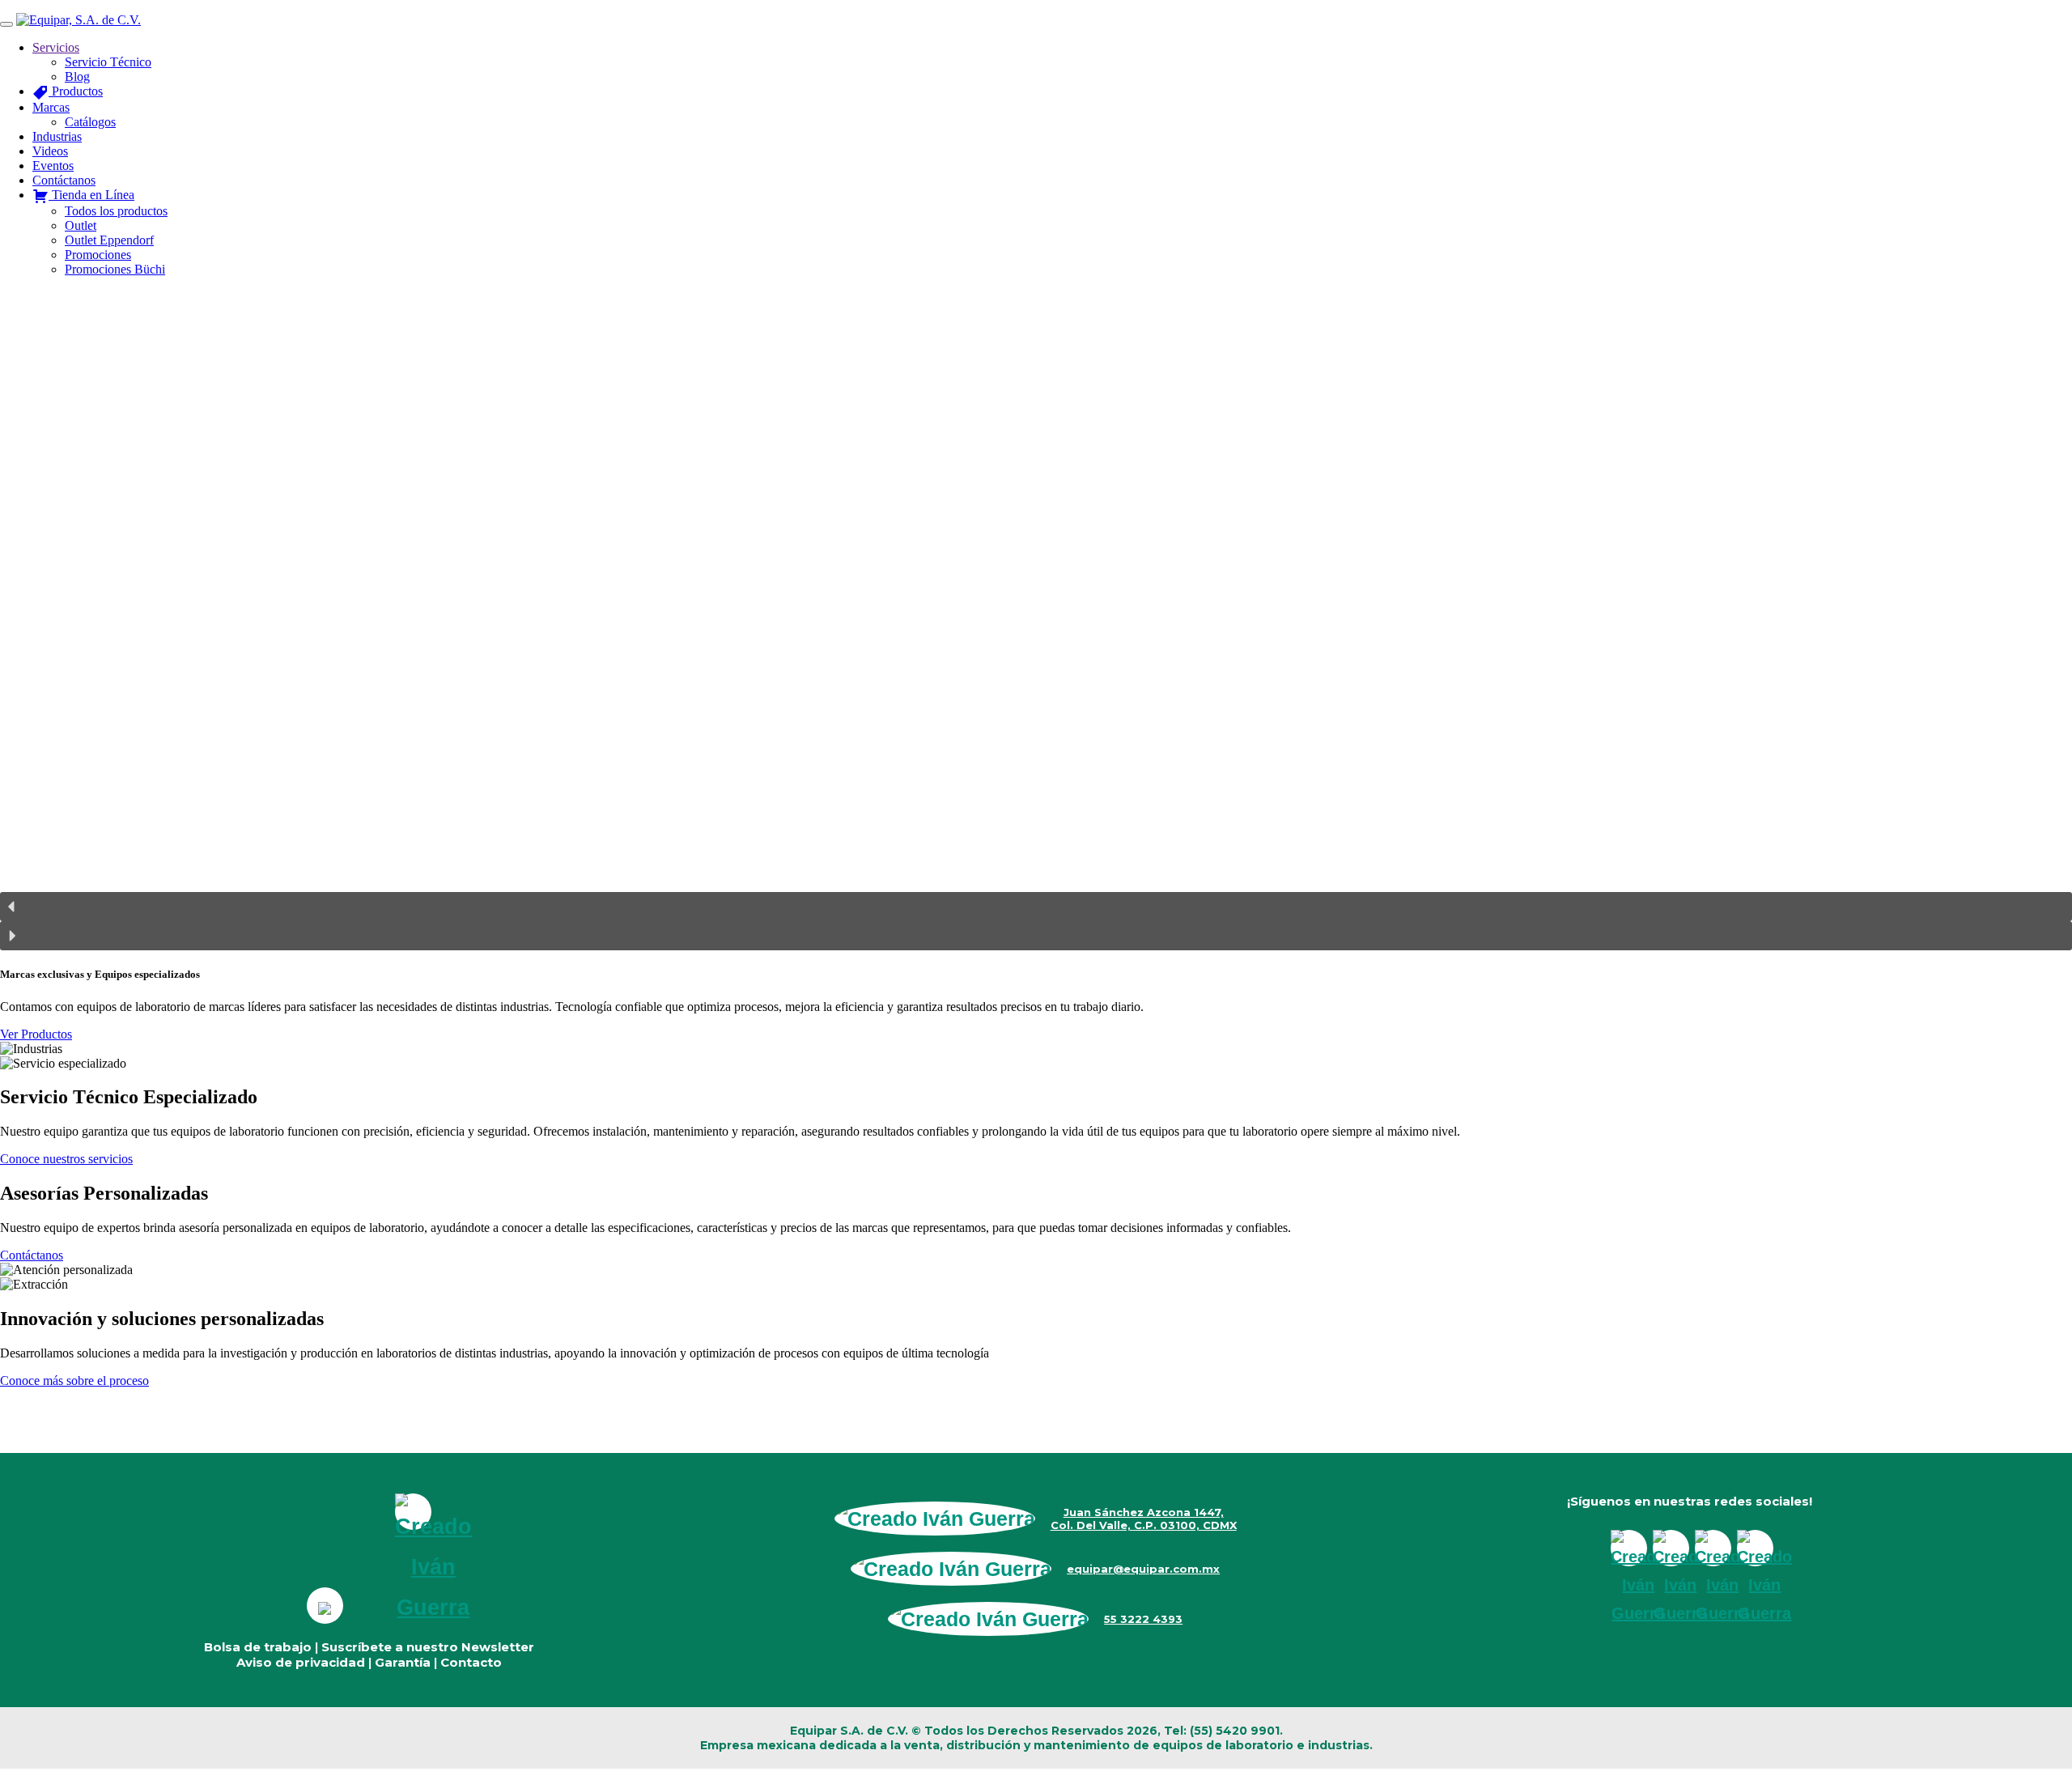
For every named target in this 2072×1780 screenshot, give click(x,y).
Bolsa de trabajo (258, 1647)
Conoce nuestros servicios (66, 1159)
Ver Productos (36, 1034)
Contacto (471, 1662)
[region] (1036, 620)
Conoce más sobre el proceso (74, 1381)
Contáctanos (32, 1255)
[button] (1036, 907)
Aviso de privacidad (301, 1662)
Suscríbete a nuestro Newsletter (428, 1647)
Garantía (403, 1662)
